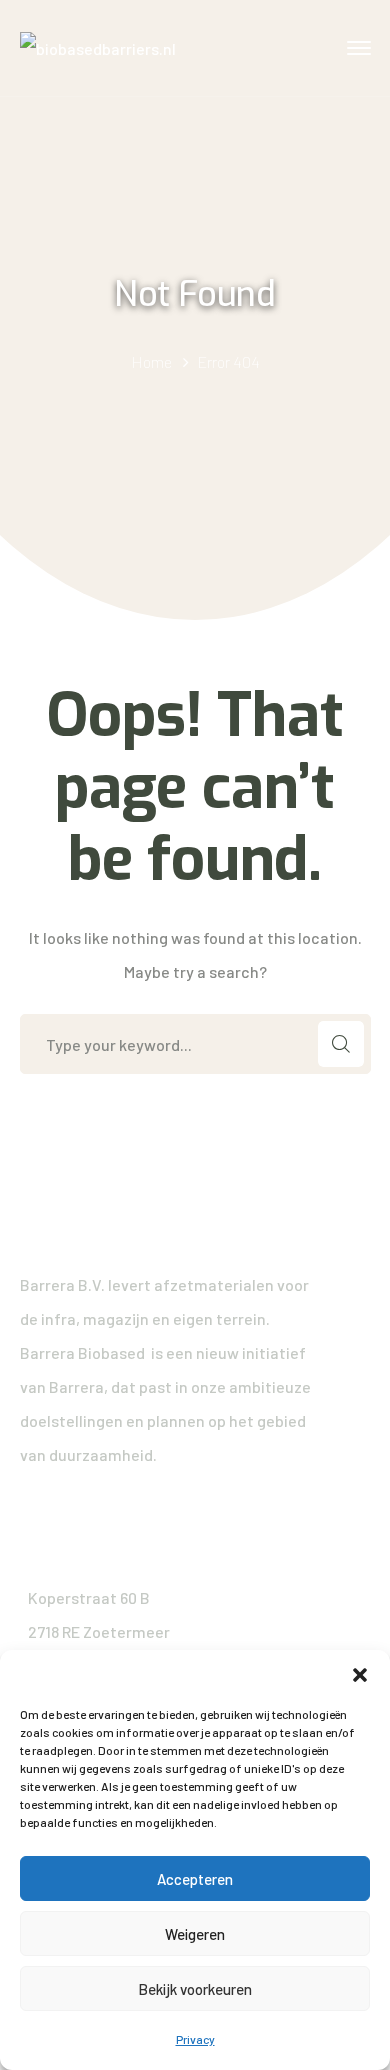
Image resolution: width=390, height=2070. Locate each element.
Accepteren (195, 1879)
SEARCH (341, 1044)
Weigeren (195, 1934)
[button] (360, 1675)
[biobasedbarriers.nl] (98, 46)
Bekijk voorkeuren (195, 1989)
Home (151, 361)
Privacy (195, 2039)
